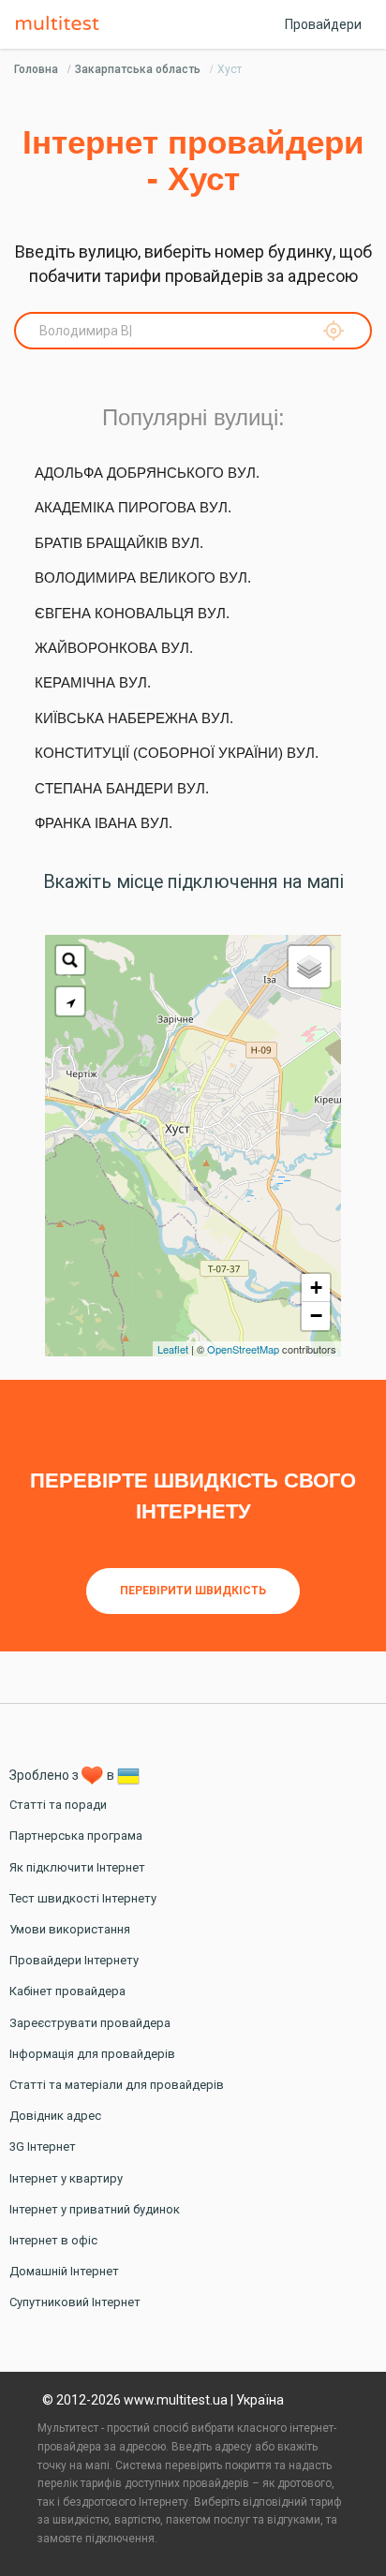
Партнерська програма (76, 1836)
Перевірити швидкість (193, 1591)
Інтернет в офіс (53, 2240)
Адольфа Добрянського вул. (147, 473)
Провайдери (323, 24)
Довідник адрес (55, 2116)
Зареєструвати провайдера (90, 2023)
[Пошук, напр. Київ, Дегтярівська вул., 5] (70, 960)
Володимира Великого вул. (143, 577)
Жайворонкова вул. (114, 648)
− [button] (316, 1316)
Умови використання (70, 1929)
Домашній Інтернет (64, 2271)
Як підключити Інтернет (77, 1867)
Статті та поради (58, 1805)
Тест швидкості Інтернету (83, 1898)
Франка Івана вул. (104, 823)
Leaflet (173, 1349)
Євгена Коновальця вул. (132, 613)
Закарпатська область (138, 69)
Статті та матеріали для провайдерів (117, 2085)
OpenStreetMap (243, 1349)
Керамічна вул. (93, 682)
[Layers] (309, 967)
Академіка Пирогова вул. (133, 507)
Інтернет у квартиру (66, 2178)
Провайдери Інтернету (74, 1960)
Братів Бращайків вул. (119, 543)
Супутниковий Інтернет (75, 2302)
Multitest (62, 24)
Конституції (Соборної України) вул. (177, 753)
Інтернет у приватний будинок (95, 2209)
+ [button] (316, 1288)
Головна (36, 69)
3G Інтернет (43, 2147)
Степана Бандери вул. (122, 788)
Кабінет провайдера (67, 1991)
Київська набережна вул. (134, 718)
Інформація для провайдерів (92, 2054)
